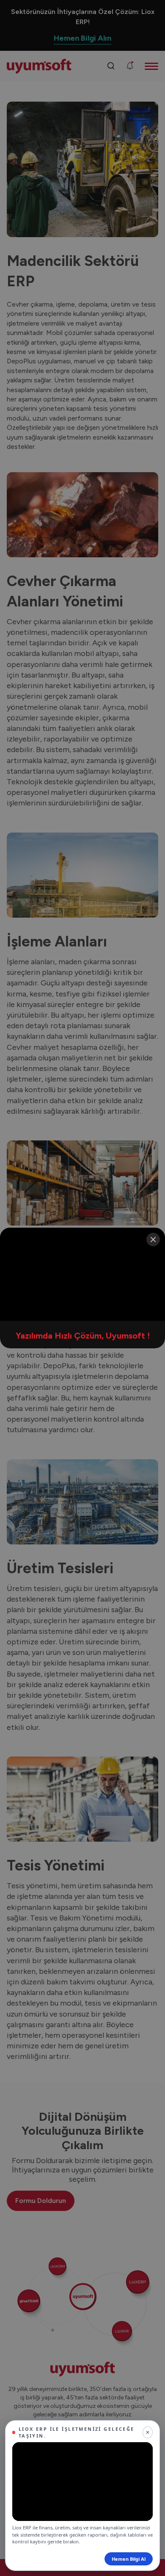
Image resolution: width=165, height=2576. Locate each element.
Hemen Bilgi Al (129, 2559)
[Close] (153, 1240)
